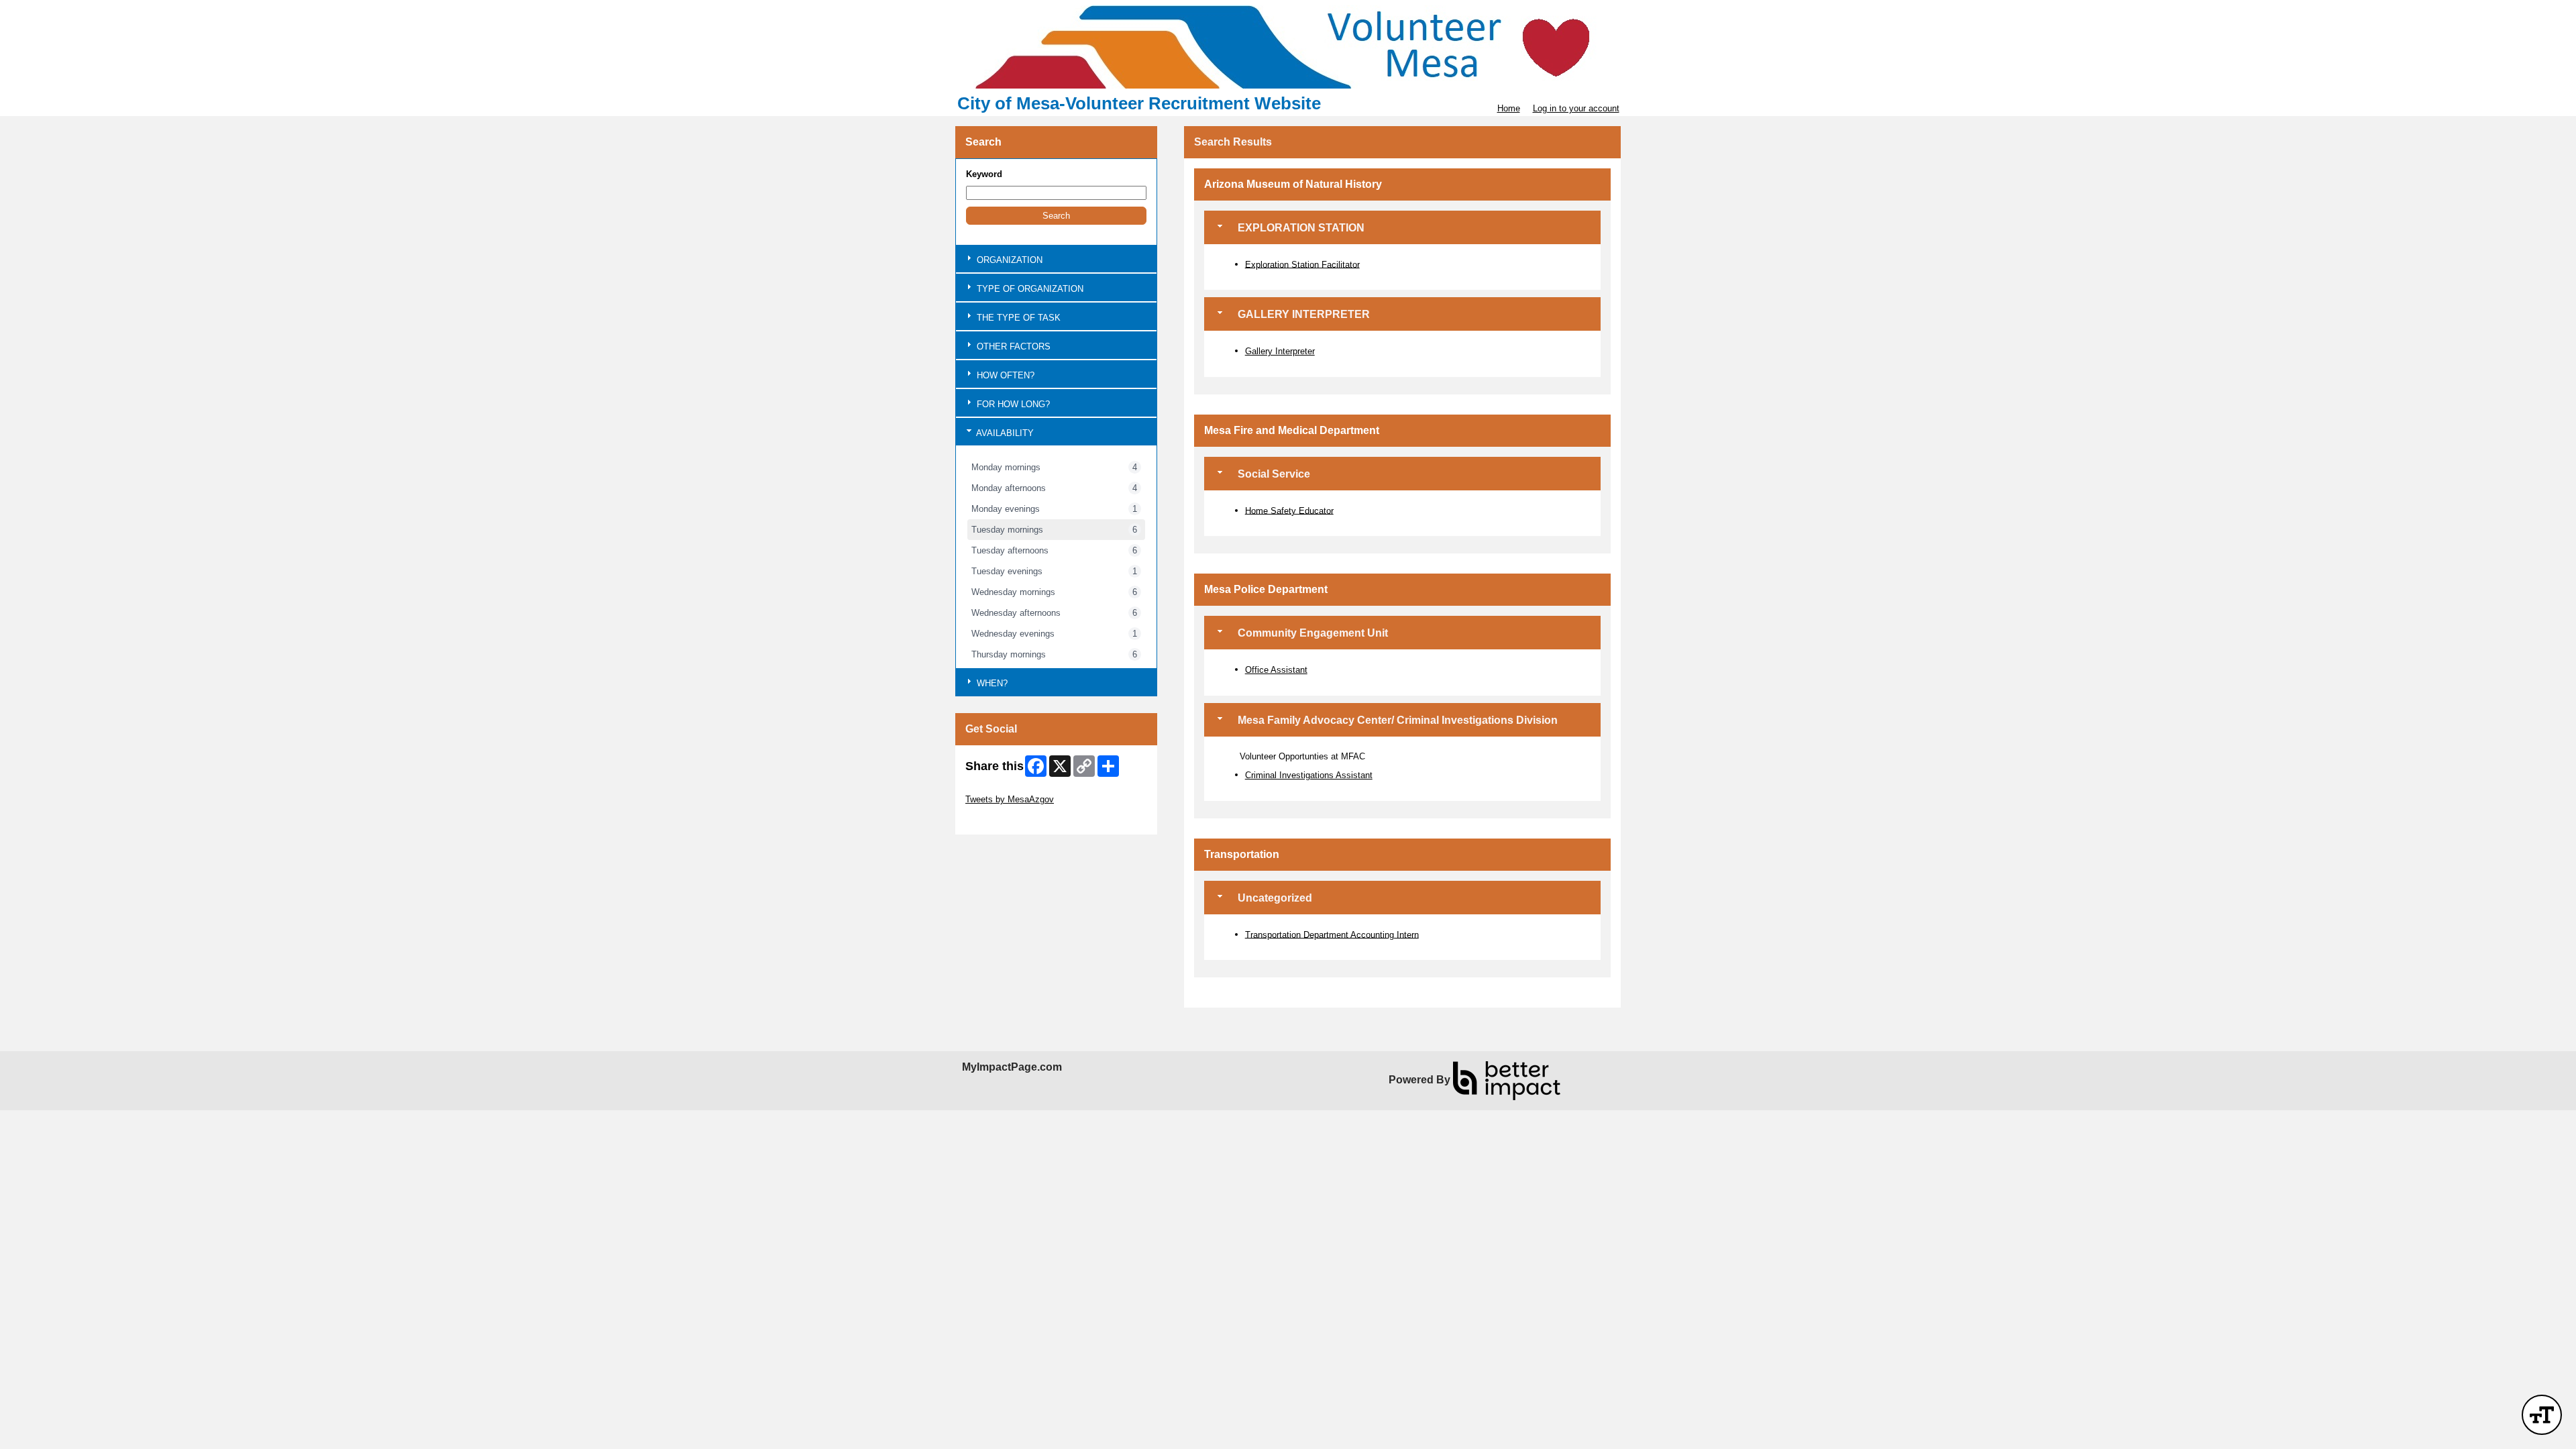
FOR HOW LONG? (1012, 404)
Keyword (984, 174)
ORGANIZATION (1008, 260)
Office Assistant (1276, 670)
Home (1509, 108)
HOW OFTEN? (1004, 375)
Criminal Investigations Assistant (1309, 775)
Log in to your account (1576, 108)
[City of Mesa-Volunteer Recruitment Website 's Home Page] (1288, 47)
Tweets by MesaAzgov (1010, 799)
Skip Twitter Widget (1003, 789)
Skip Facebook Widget (1009, 819)
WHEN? (991, 683)
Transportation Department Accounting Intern (1332, 934)
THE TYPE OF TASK (1017, 318)
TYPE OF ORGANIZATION (1029, 289)
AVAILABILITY (1004, 433)
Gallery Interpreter (1280, 351)
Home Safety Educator (1289, 510)
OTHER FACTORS (1012, 346)
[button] (1056, 216)
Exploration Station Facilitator (1302, 264)
